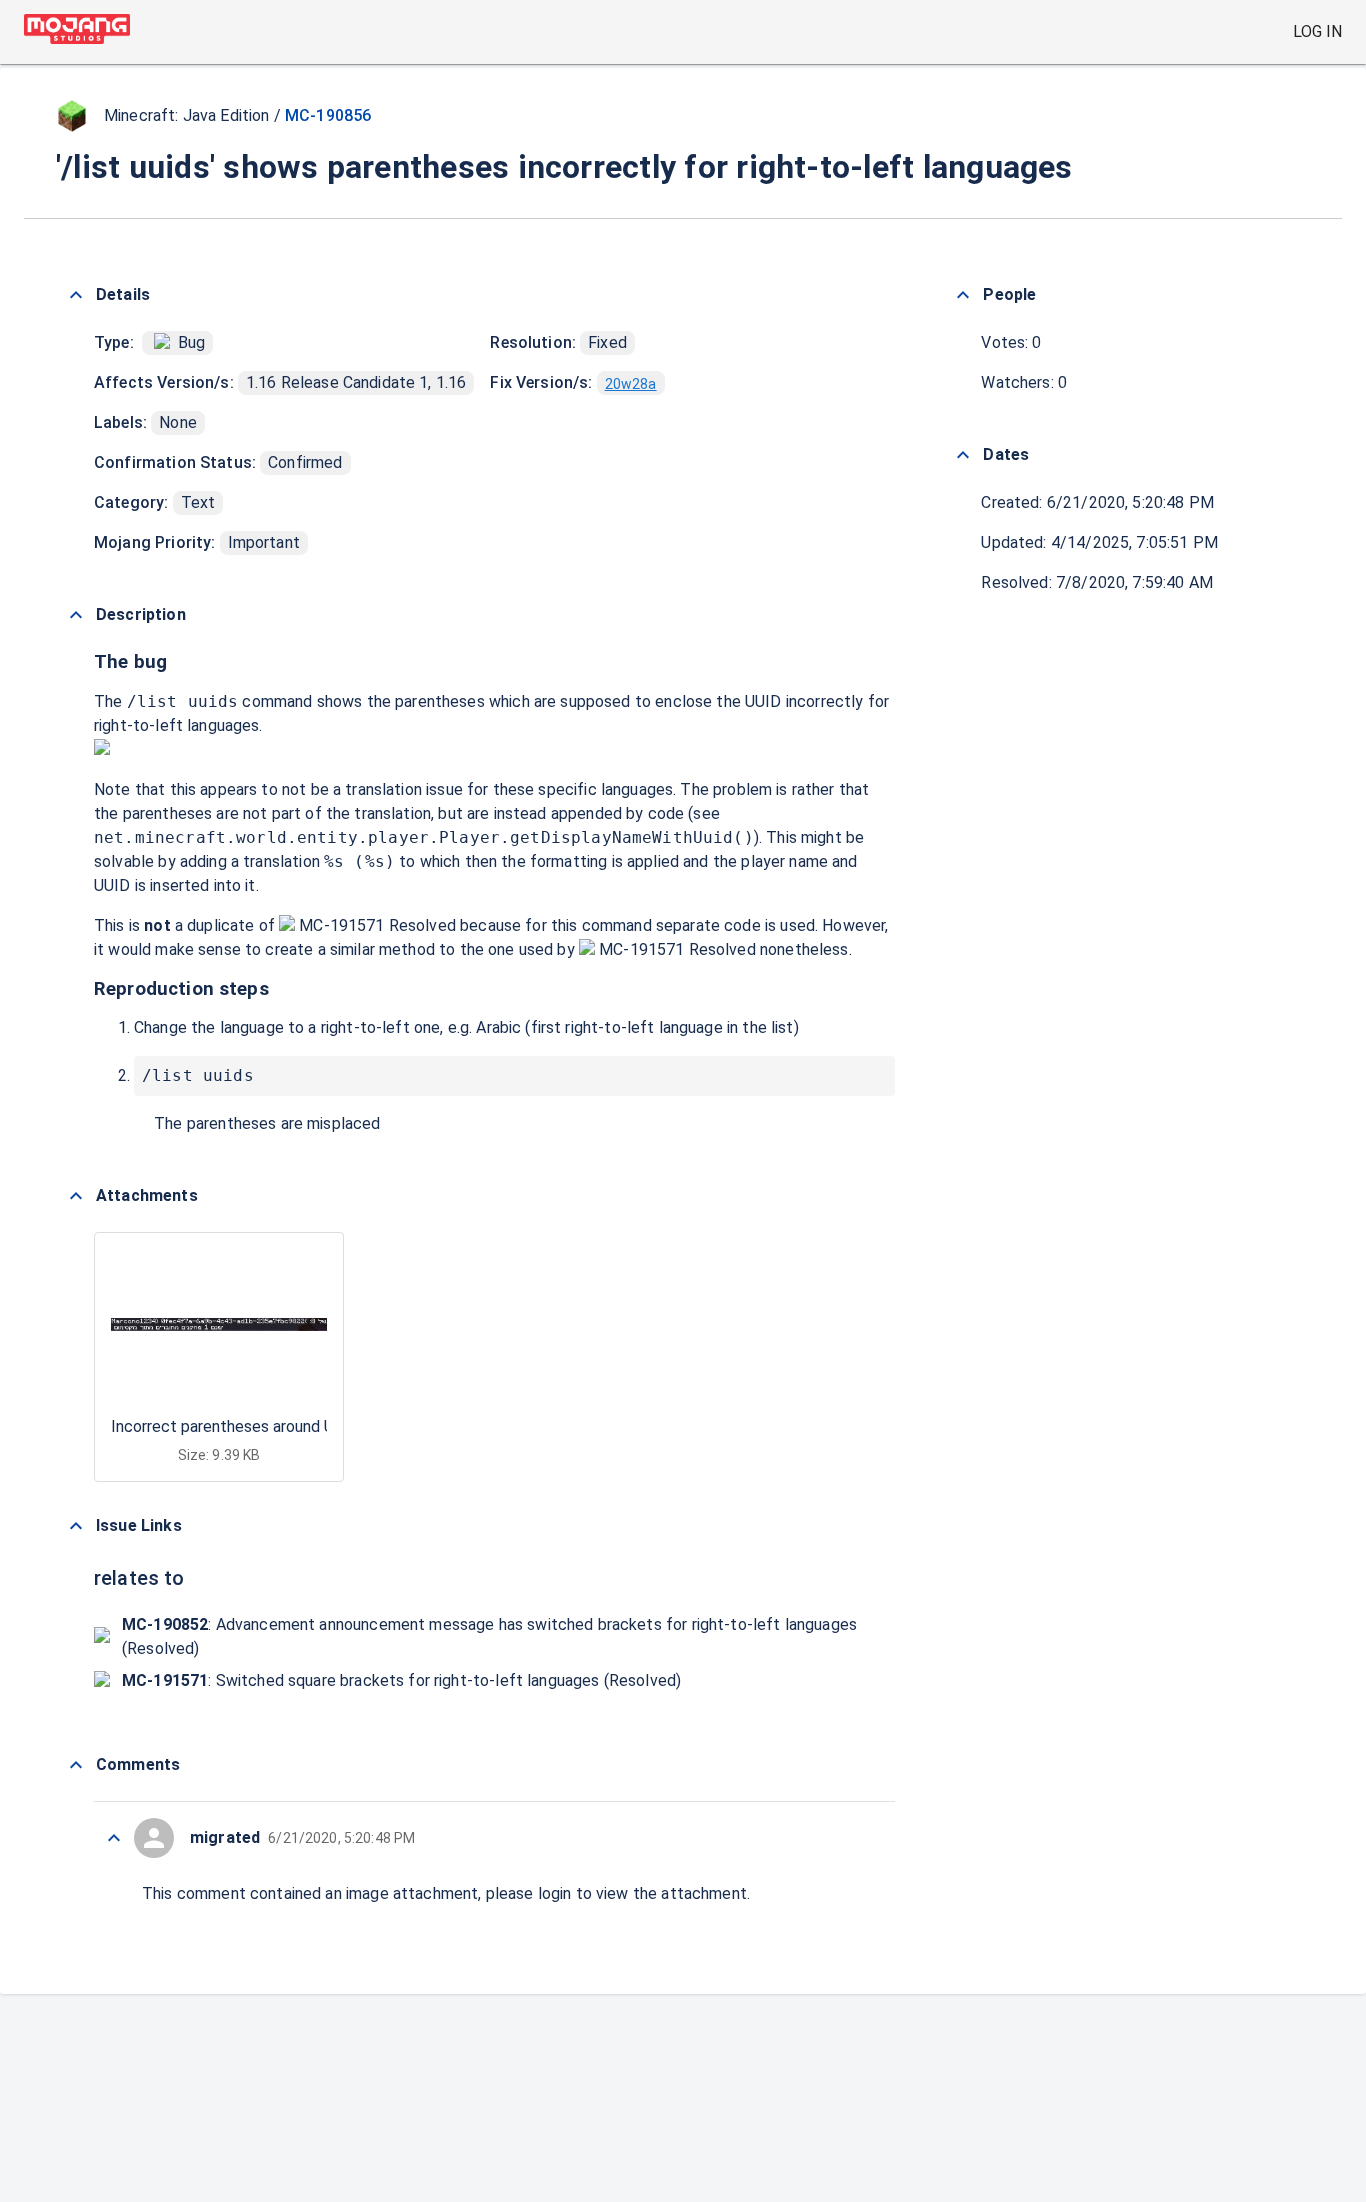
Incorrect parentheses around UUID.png (249, 1426)
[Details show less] (76, 295)
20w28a (631, 384)
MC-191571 (342, 925)
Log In (1317, 31)
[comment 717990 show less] (114, 1838)
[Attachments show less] (76, 1196)
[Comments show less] (76, 1765)
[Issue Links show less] (76, 1526)
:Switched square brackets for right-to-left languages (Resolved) (401, 1680)
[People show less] (963, 295)
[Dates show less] (963, 455)
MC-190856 (328, 115)
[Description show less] (76, 615)
